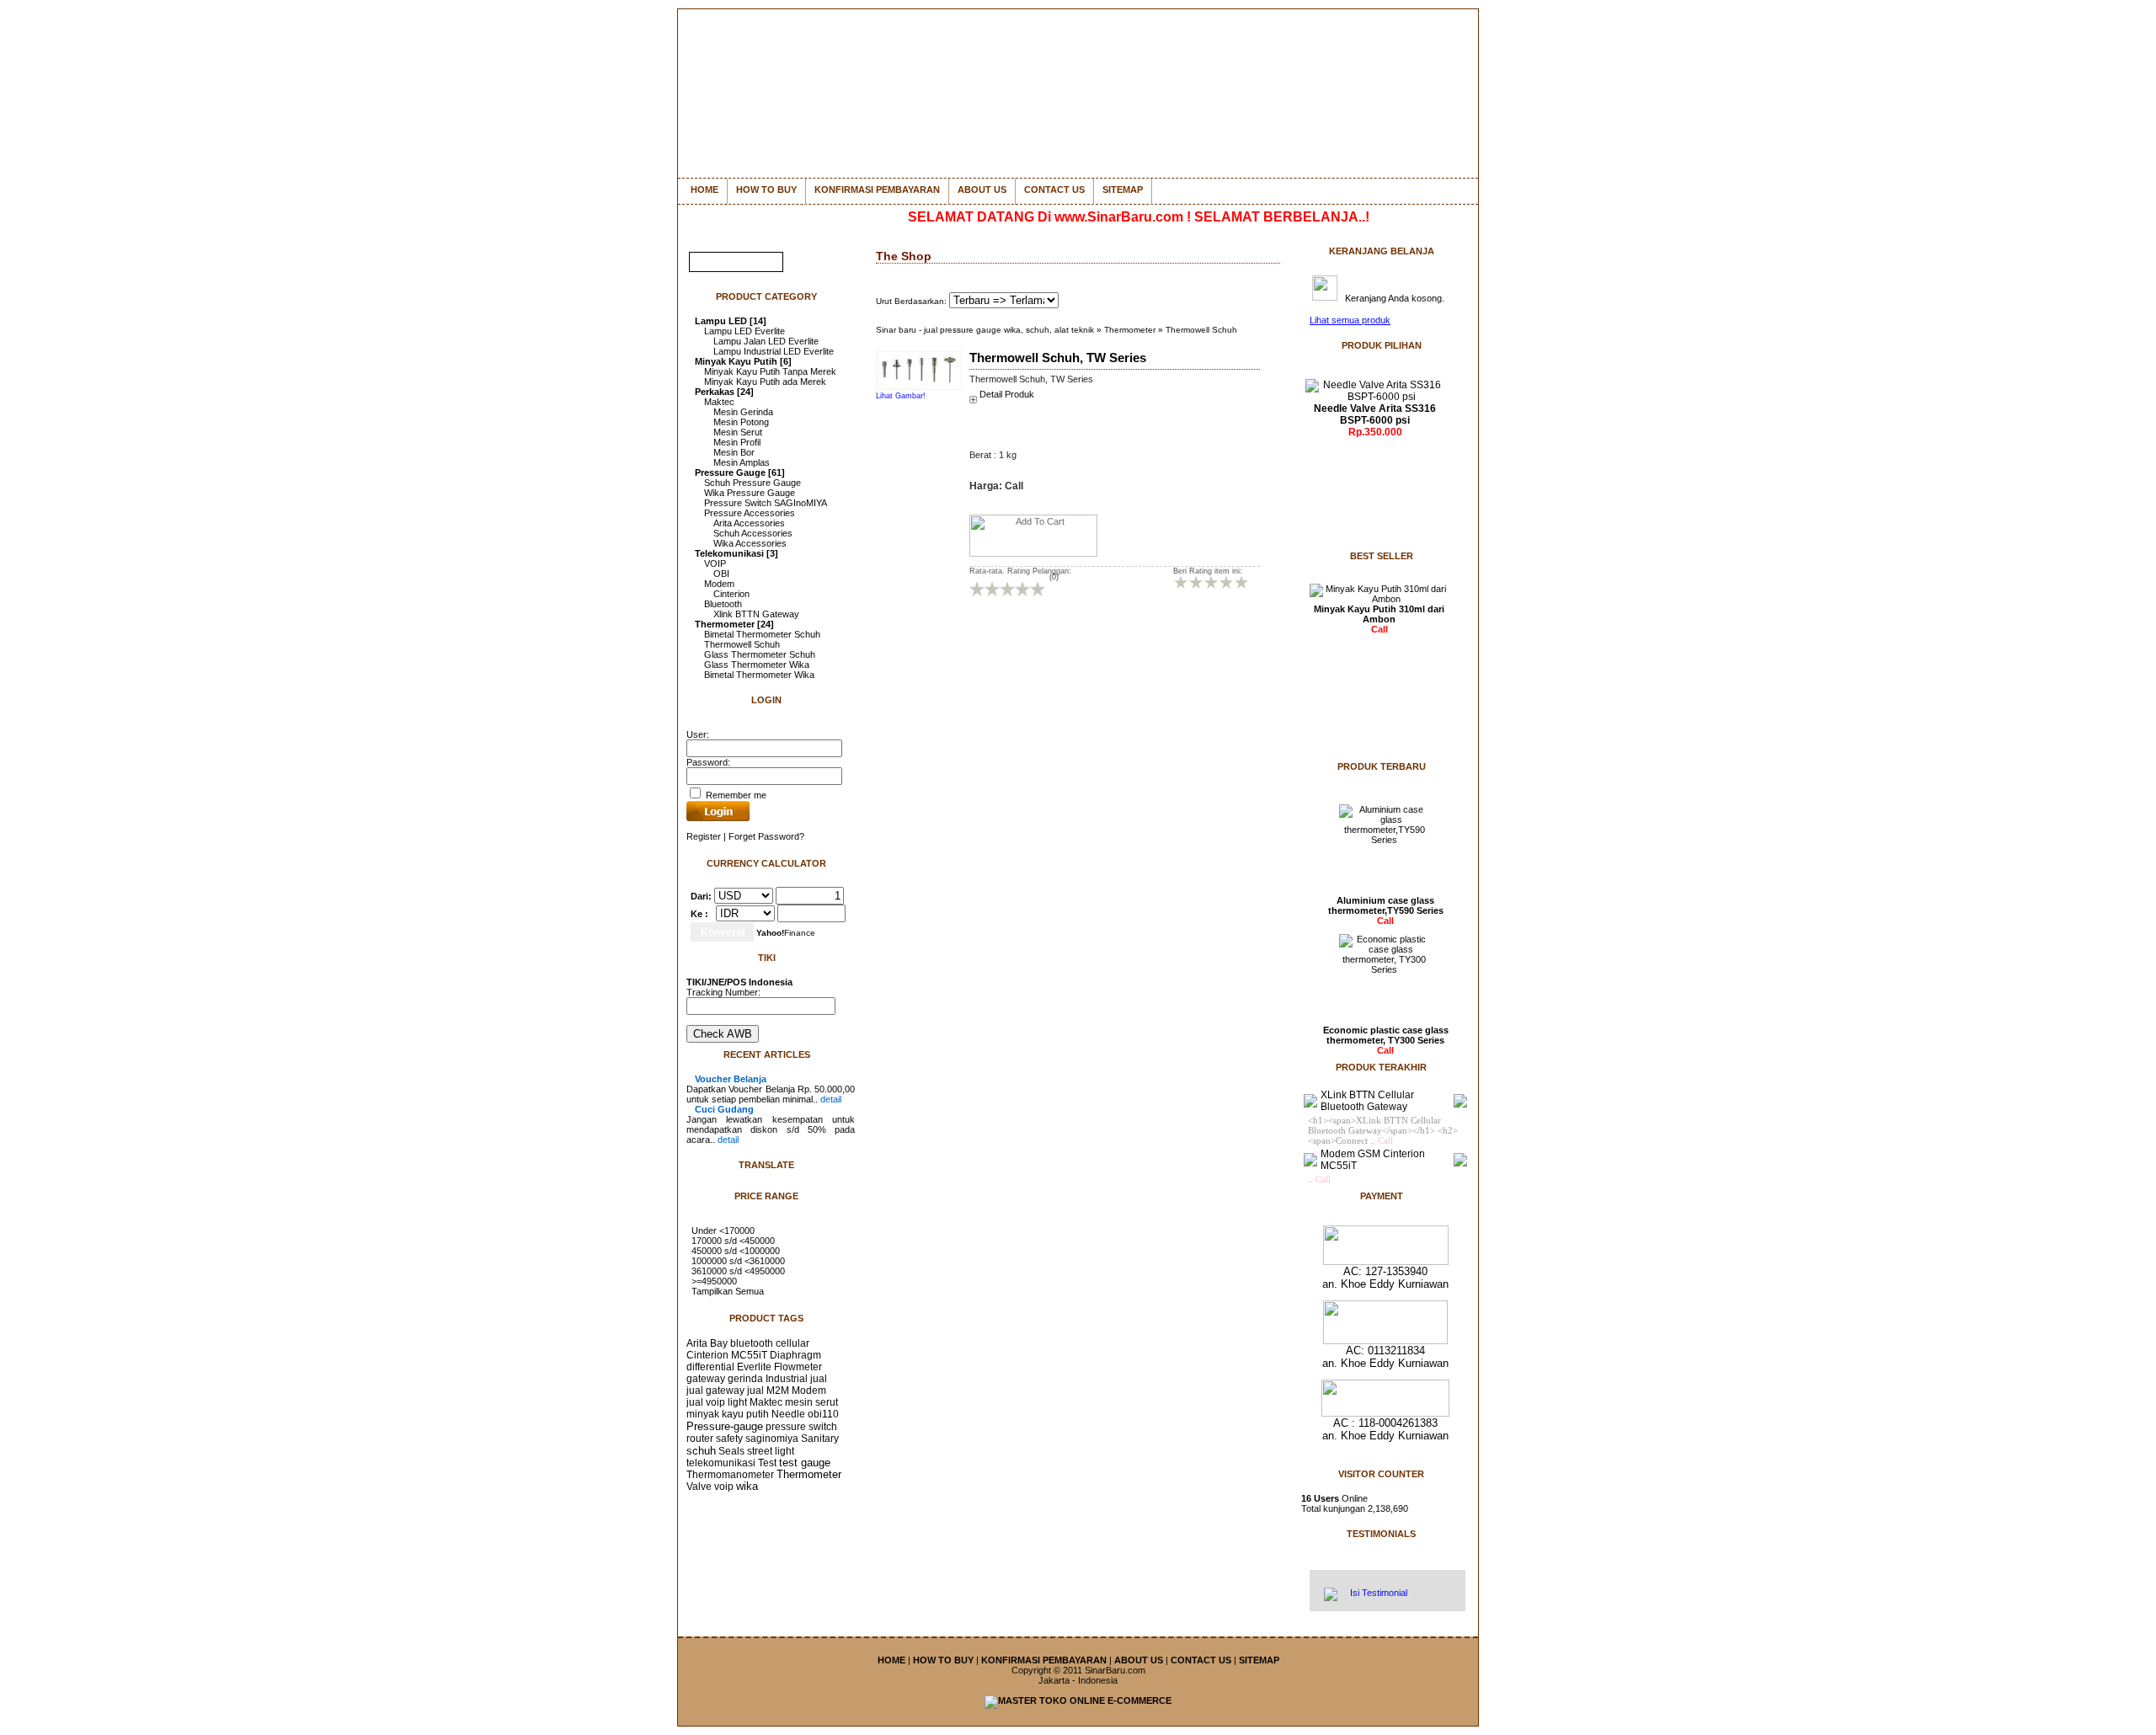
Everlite (754, 1367)
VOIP (715, 563)
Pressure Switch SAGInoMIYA (766, 503)
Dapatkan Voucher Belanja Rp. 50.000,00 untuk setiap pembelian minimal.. (771, 1089)
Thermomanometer (730, 1475)
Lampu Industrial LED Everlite (774, 351)
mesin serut (811, 1402)
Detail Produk (1007, 394)
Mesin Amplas (742, 462)
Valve (699, 1487)
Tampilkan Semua (728, 1291)
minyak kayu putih (728, 1414)
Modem (719, 584)
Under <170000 (723, 1231)
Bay (719, 1343)
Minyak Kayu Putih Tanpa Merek (770, 371)
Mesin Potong (741, 422)
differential (710, 1367)
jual (819, 1379)
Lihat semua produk (1350, 320)
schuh (701, 1451)
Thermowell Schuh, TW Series (1058, 358)
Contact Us (1054, 190)
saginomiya (772, 1439)
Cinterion (731, 594)
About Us (982, 190)
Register (704, 836)
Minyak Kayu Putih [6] (743, 361)
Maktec (719, 402)
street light (771, 1451)
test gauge (805, 1463)
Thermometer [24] (734, 624)
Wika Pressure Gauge (750, 493)
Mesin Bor (734, 452)
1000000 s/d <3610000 (738, 1261)
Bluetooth (723, 604)
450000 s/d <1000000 (736, 1251)
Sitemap (1123, 190)
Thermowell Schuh (742, 644)
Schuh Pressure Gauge (752, 483)
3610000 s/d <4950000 (738, 1271)
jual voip (706, 1402)
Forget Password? (766, 836)
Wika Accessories (750, 543)
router (700, 1439)
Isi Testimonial (1377, 1593)
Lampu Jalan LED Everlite (766, 341)
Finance (786, 933)
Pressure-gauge (725, 1426)
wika (747, 1487)
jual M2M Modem (787, 1391)
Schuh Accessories (753, 533)
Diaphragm (795, 1355)
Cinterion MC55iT (727, 1355)
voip (724, 1487)
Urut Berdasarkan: (913, 301)
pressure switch (801, 1427)
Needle (788, 1414)
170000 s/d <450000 (733, 1241)
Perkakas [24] (724, 392)
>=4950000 (714, 1281)
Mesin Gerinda (743, 412)
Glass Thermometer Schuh (760, 654)
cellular (792, 1343)
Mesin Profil (737, 442)
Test (767, 1463)
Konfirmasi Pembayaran (877, 190)
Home (704, 190)
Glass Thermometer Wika (757, 665)
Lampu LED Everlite (744, 331)
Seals (731, 1451)
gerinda (745, 1379)
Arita (697, 1343)
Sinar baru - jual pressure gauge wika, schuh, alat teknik (985, 330)
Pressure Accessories (750, 513)
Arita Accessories (749, 523)
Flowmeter (798, 1367)
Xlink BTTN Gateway (756, 614)
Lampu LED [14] (731, 321)
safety (729, 1439)
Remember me (735, 795)
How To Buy (766, 190)
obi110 (823, 1414)
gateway (706, 1379)
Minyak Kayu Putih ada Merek (765, 382)
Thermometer (809, 1475)
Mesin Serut (738, 432)
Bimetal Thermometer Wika (759, 675)
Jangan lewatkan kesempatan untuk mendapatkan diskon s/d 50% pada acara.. (771, 1124)
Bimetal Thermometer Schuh (762, 634)
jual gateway (715, 1391)
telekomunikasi (721, 1463)
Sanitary (820, 1439)
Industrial (787, 1379)
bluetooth (752, 1343)
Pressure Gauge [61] (740, 472)
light (737, 1402)
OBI (721, 574)
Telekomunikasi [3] (736, 553)
